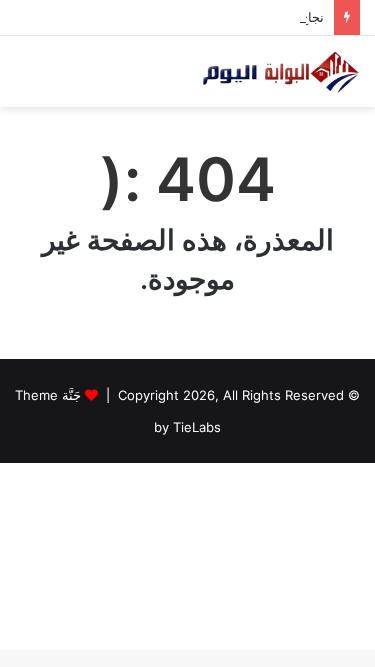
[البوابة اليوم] (280, 71)
